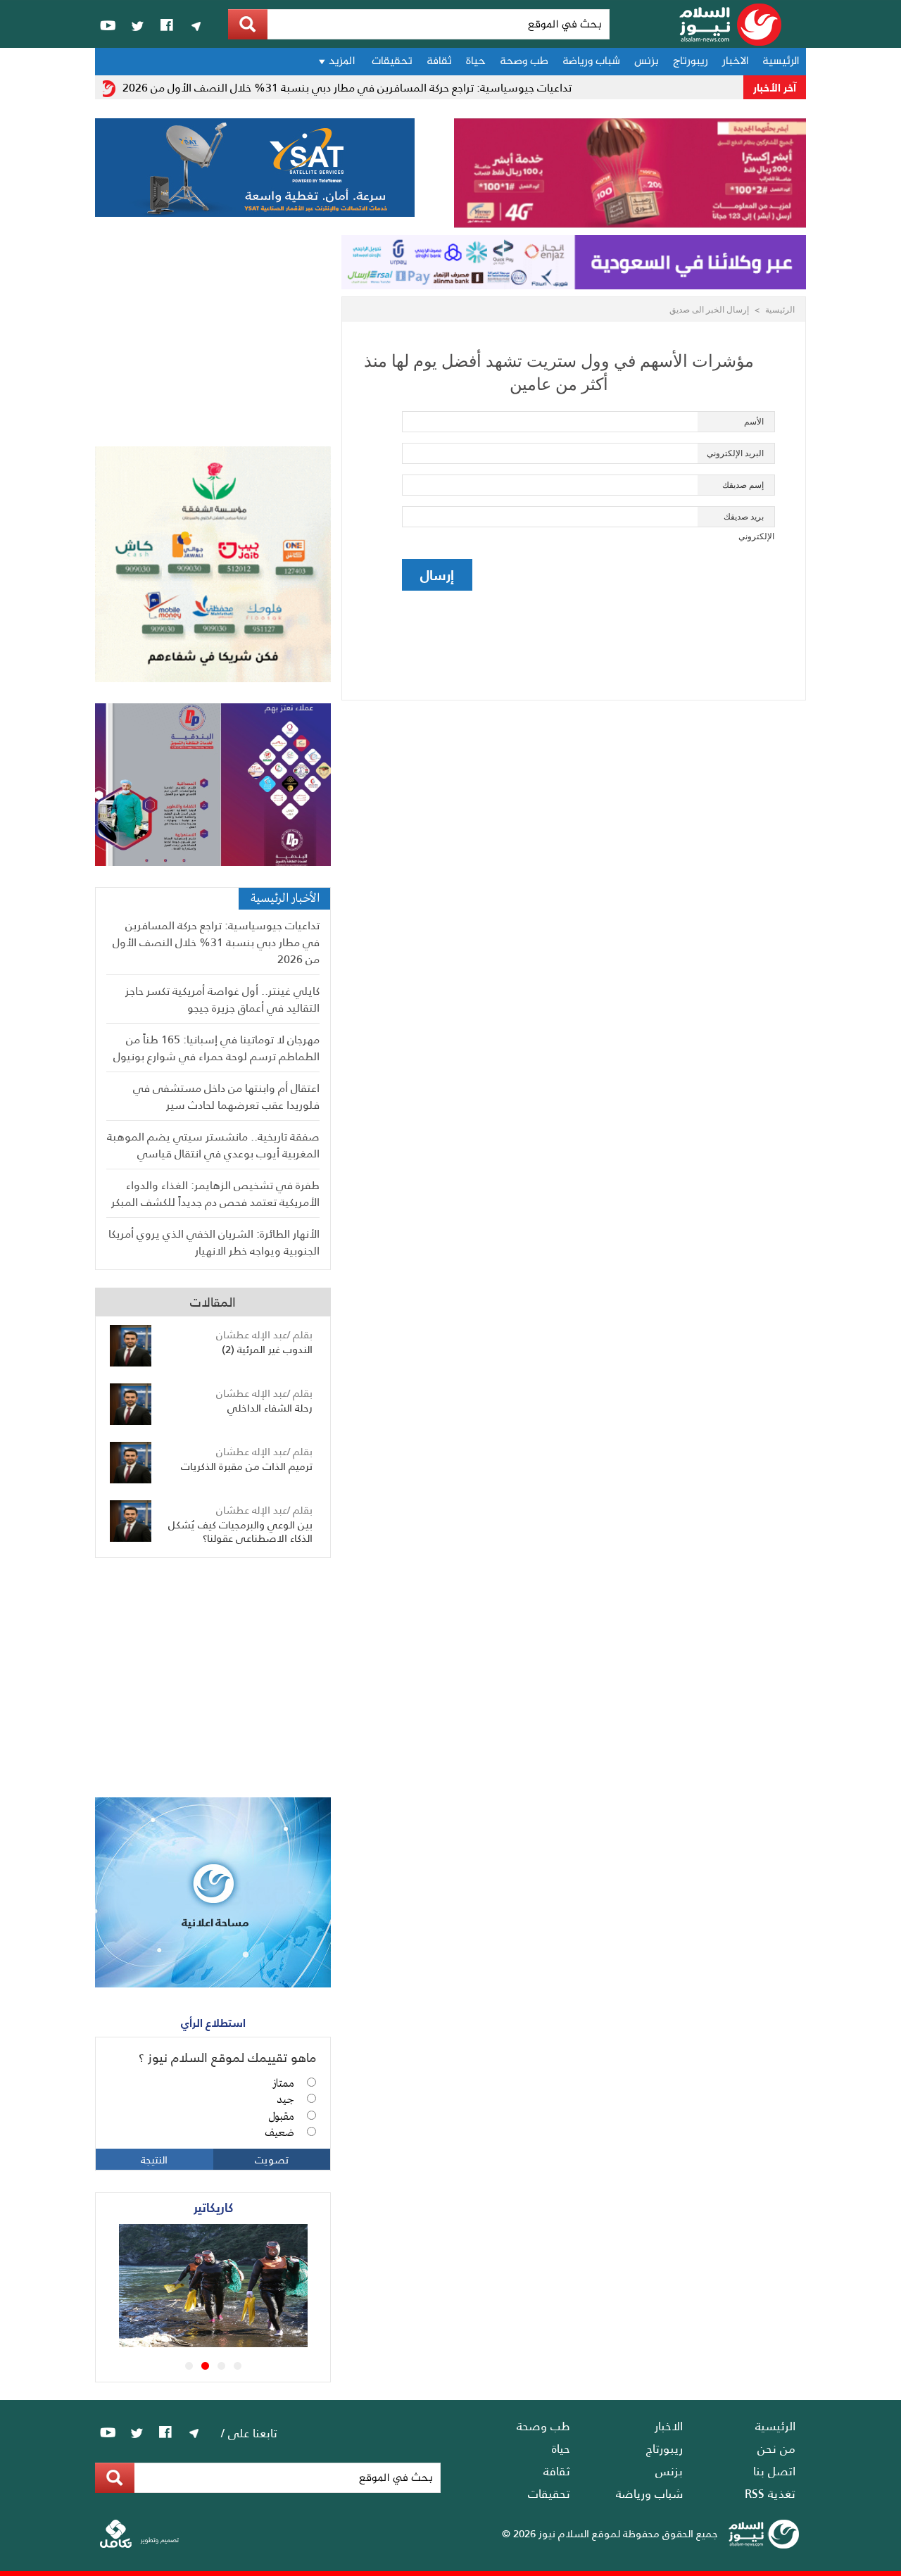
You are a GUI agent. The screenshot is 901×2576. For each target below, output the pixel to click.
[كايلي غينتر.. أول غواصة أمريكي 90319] (233, 2342)
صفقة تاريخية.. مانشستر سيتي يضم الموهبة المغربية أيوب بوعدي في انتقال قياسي (213, 1144)
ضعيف (279, 2133)
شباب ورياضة (591, 62)
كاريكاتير (213, 2207)
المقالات (213, 1301)
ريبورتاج (691, 62)
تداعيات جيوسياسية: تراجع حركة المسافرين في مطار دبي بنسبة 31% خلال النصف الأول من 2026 (370, 87)
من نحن (776, 2448)
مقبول (281, 2117)
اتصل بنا (774, 2470)
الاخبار (735, 62)
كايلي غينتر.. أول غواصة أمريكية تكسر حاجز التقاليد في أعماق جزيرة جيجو (222, 999)
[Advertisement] (213, 341)
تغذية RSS (770, 2493)
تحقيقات (392, 62)
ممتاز (283, 2084)
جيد (285, 2100)
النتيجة (154, 2159)
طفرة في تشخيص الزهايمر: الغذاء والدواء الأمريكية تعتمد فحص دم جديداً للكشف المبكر (215, 1193)
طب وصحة (524, 62)
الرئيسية (781, 62)
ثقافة (439, 62)
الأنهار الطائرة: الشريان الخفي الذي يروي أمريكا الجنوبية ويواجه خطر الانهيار (214, 1242)
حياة (476, 62)
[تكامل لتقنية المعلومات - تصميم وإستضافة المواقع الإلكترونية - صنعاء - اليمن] (139, 2545)
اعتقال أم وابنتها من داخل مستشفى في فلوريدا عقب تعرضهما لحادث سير (226, 1096)
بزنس (647, 62)
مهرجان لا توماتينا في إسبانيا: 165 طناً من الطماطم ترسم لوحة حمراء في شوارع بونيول (216, 1047)
